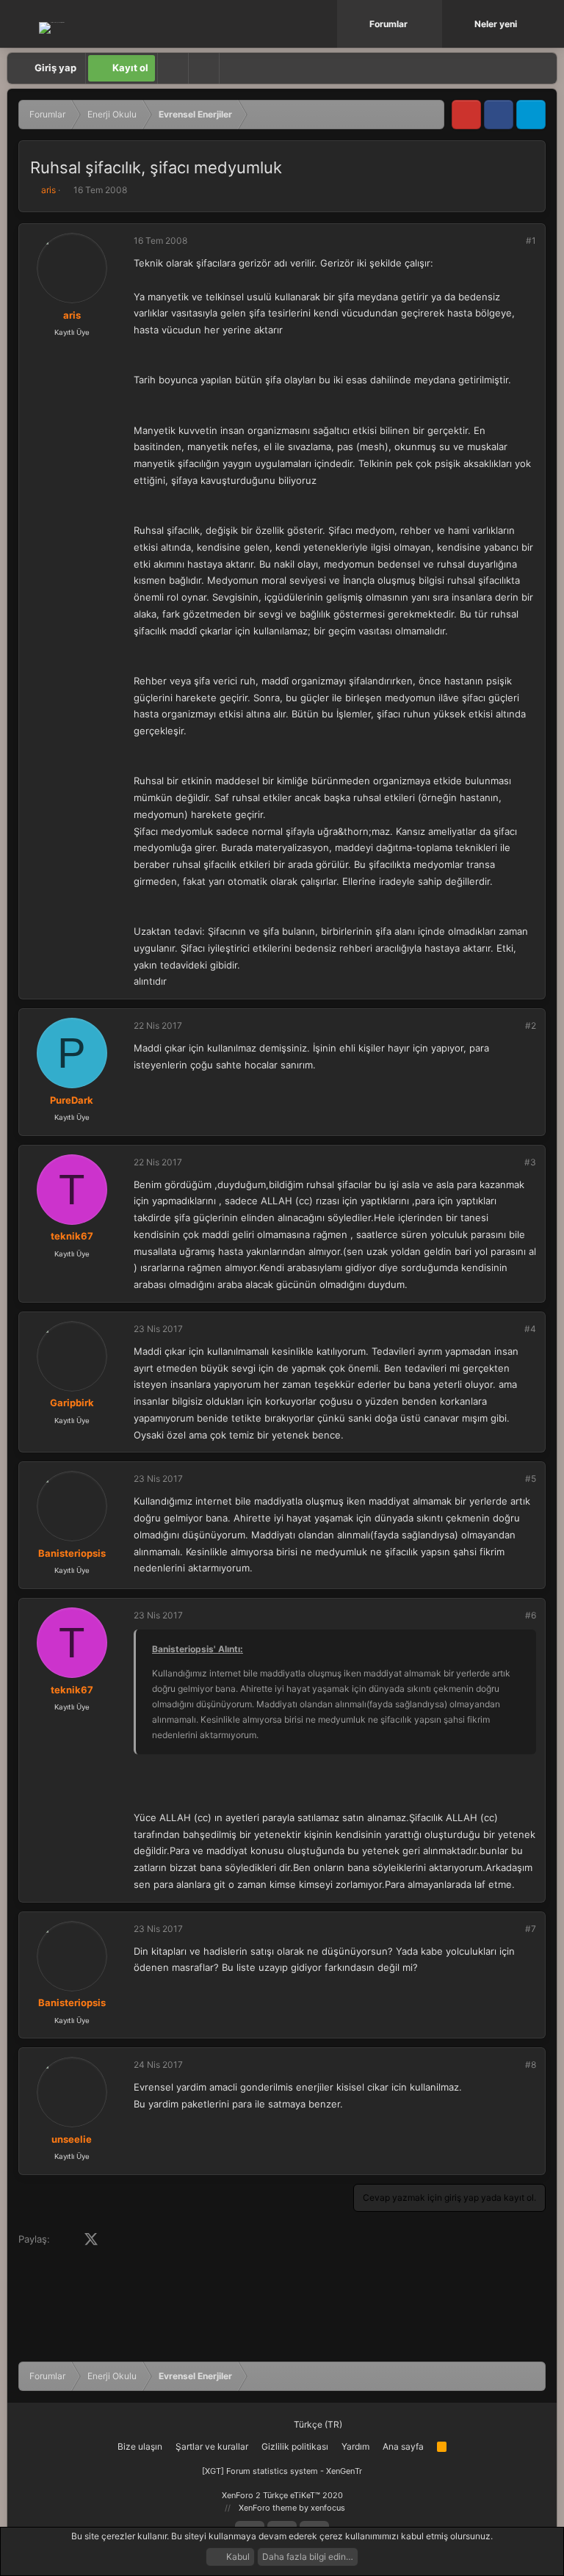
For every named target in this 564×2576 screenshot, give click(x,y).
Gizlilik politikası (295, 2446)
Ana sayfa (403, 2446)
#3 (530, 1162)
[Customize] (173, 68)
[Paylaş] (511, 241)
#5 (531, 1479)
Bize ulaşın (140, 2446)
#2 (531, 1025)
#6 (531, 1615)
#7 (531, 1929)
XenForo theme (268, 2508)
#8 (531, 2065)
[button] (433, 24)
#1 (531, 240)
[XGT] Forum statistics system (282, 2471)
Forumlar (388, 24)
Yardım (355, 2446)
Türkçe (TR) (317, 2424)
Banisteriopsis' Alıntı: (198, 1649)
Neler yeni (496, 24)
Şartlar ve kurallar (212, 2446)
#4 (530, 1329)
